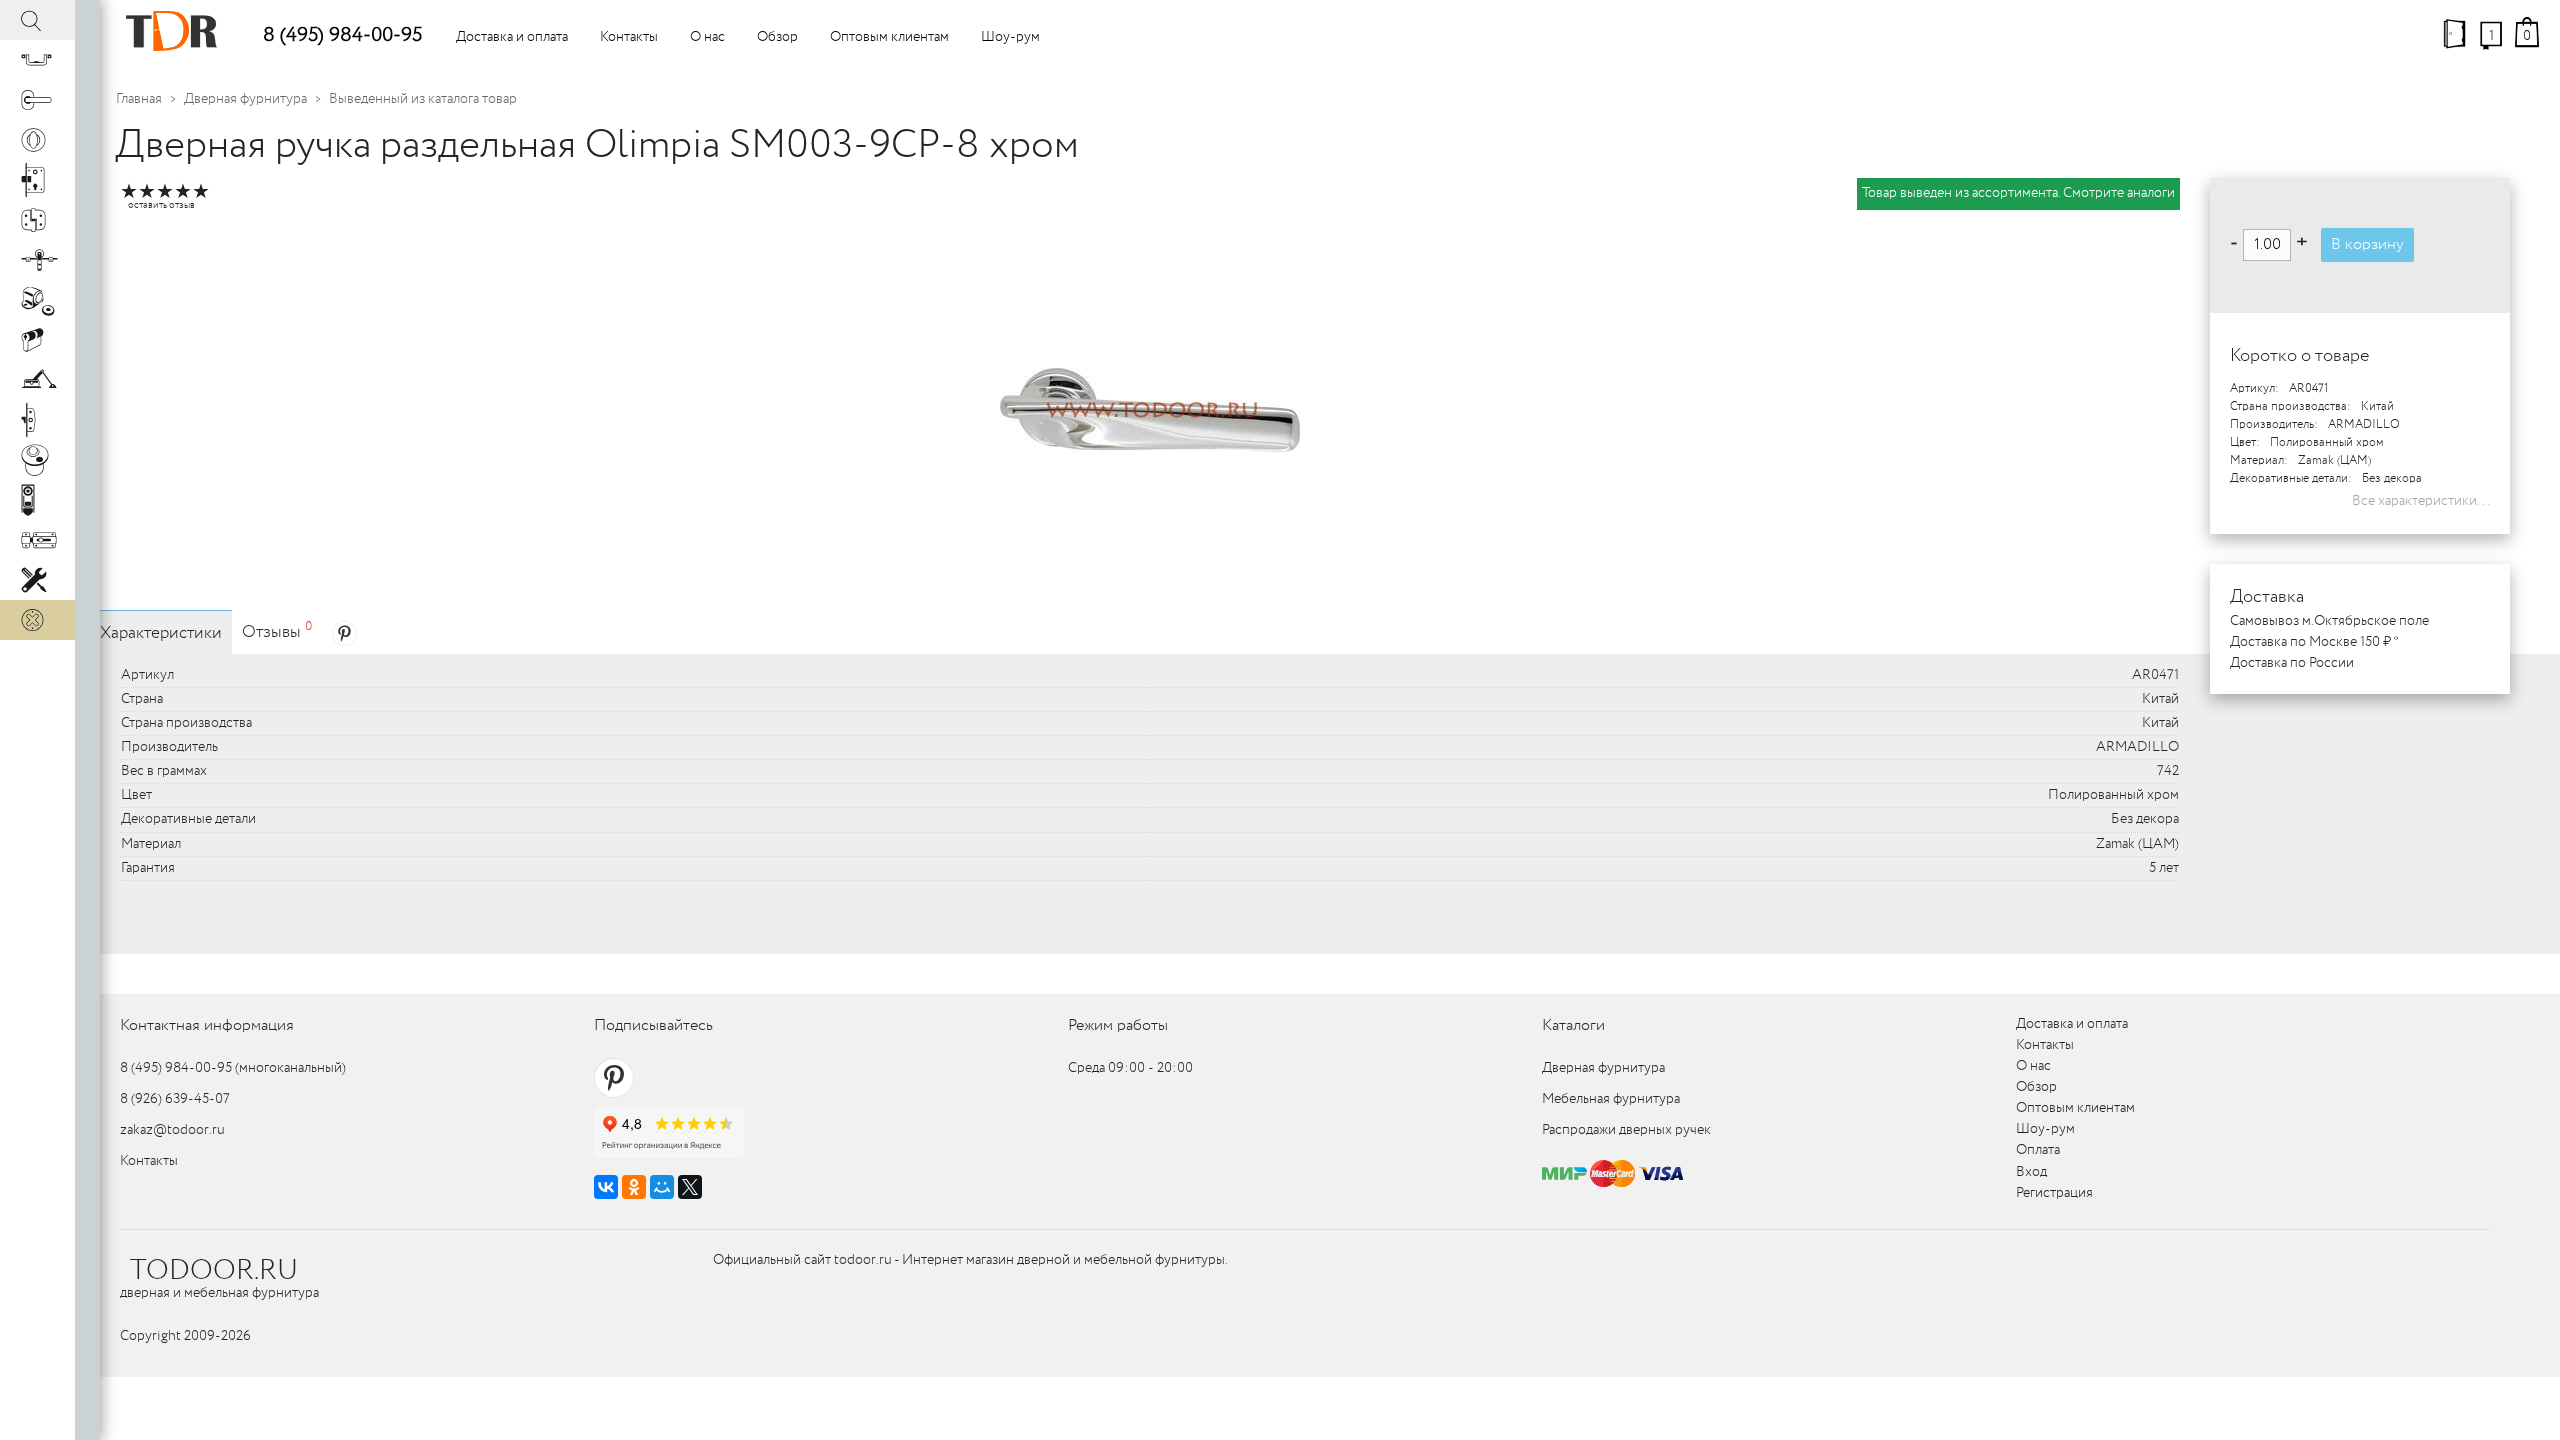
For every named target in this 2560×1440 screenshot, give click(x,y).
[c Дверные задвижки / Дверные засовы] (37, 540)
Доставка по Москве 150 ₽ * (2314, 642)
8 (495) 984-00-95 (342, 35)
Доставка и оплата (512, 37)
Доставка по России (2292, 663)
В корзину (2367, 244)
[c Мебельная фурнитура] (37, 60)
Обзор (777, 37)
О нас (707, 37)
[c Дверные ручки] (37, 100)
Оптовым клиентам (889, 37)
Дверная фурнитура (245, 99)
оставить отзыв (161, 205)
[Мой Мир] (662, 1187)
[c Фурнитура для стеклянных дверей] (37, 460)
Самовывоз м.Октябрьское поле (2329, 621)
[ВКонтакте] (606, 1187)
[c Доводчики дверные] (37, 380)
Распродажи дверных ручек (1626, 1130)
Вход (2031, 1172)
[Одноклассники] (634, 1187)
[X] (690, 1187)
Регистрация (2054, 1193)
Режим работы (1118, 1025)
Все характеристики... (2421, 501)
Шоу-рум (1010, 37)
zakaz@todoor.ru (172, 1130)
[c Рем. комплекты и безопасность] (37, 580)
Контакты (629, 37)
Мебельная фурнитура (1611, 1099)
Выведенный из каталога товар (423, 99)
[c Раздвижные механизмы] (37, 260)
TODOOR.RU (214, 1271)
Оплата (2038, 1150)
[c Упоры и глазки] (37, 300)
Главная (139, 99)
